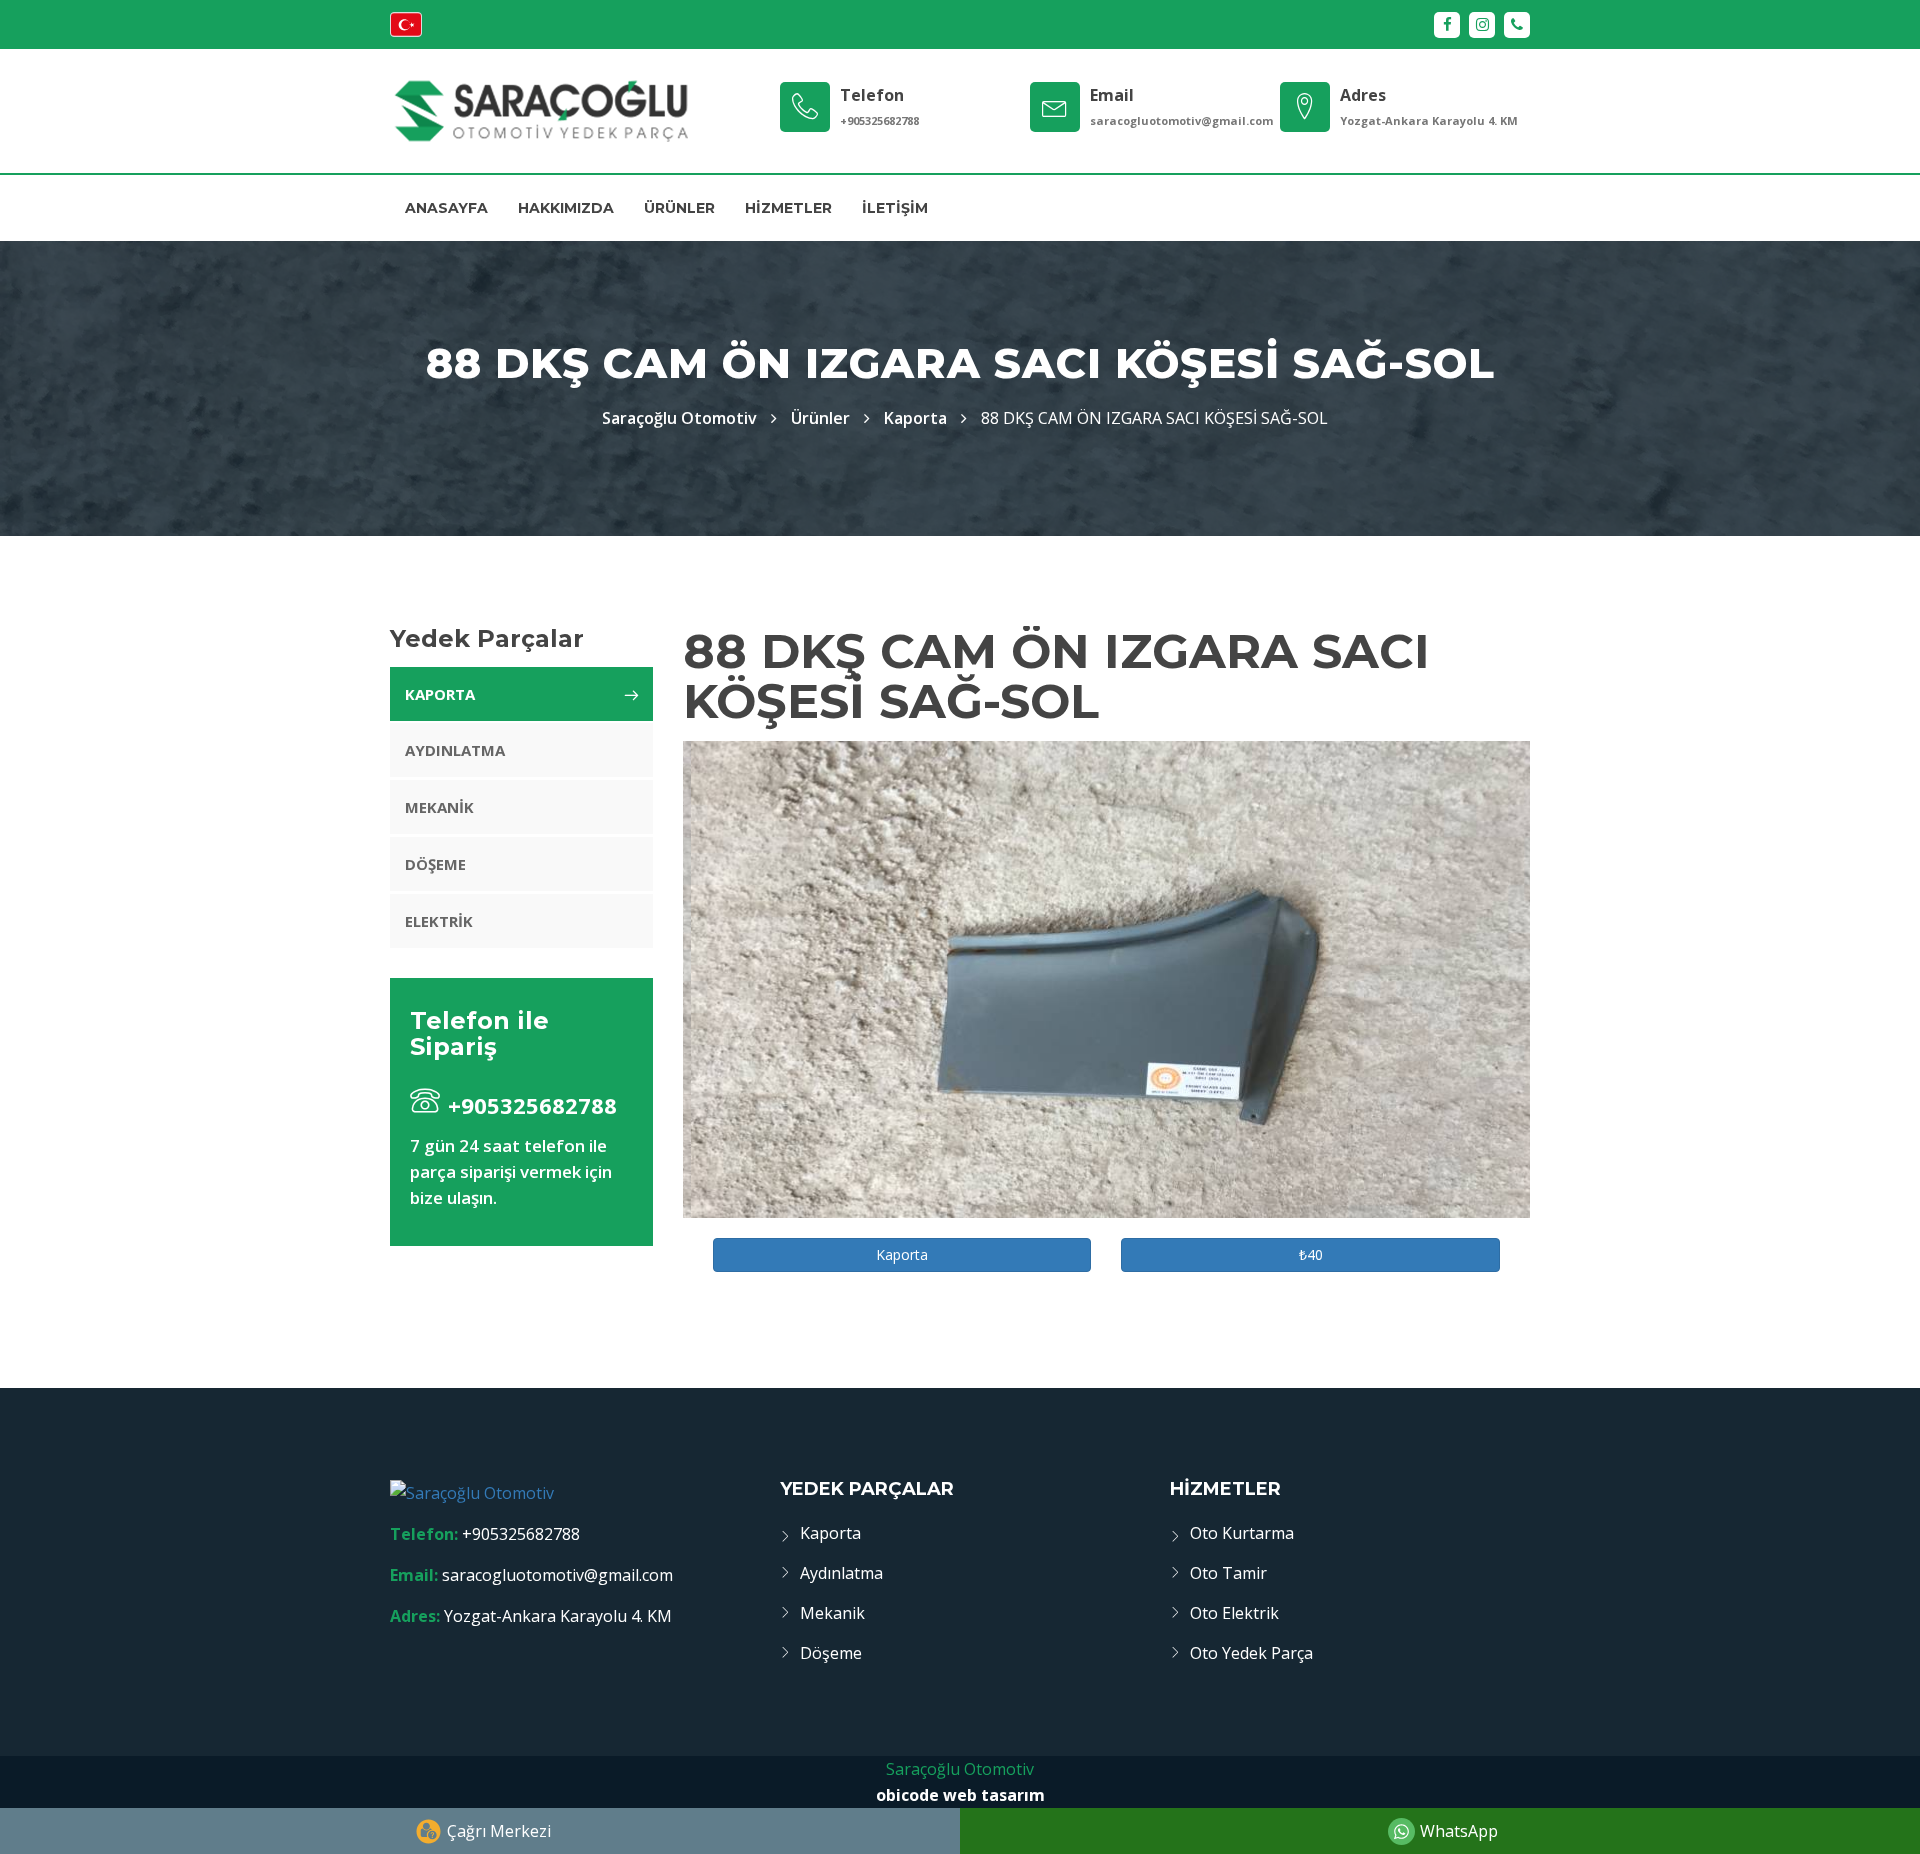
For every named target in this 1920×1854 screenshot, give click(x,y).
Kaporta (915, 418)
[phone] (1517, 25)
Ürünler (679, 208)
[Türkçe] (406, 31)
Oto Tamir (1228, 1573)
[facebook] (1447, 25)
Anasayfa (446, 208)
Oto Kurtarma (1242, 1533)
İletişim (895, 208)
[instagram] (1482, 25)
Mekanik (439, 807)
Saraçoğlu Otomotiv (960, 1769)
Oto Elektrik (1234, 1613)
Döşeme (435, 864)
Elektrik (439, 921)
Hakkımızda (566, 208)
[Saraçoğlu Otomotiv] (540, 111)
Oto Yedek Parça (1251, 1653)
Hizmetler (788, 208)
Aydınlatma (455, 750)
